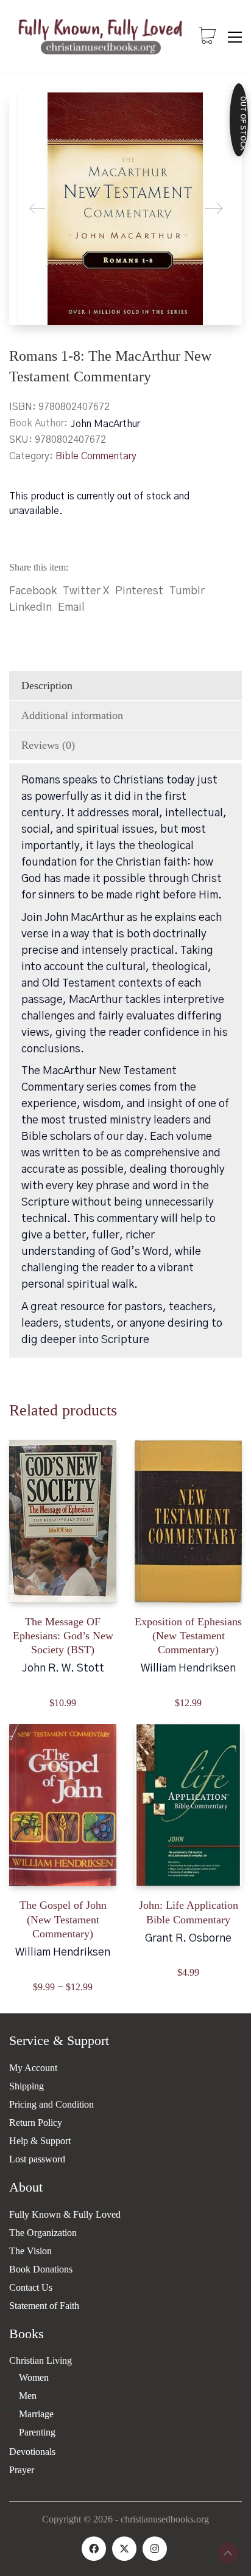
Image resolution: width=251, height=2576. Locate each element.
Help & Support (40, 2141)
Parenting (37, 2432)
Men (28, 2396)
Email (71, 608)
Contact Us (31, 2287)
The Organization (43, 2233)
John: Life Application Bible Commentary (189, 1912)
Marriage (36, 2414)
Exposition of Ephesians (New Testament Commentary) (188, 1636)
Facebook (33, 591)
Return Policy (36, 2123)
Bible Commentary (96, 456)
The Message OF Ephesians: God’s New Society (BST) (63, 1636)
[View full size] (28, 112)
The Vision (30, 2251)
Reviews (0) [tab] (48, 745)
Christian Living (41, 2360)
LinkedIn (30, 608)
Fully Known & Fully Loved (65, 2214)
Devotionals (32, 2452)
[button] (235, 37)
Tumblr (187, 591)
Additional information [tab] (72, 715)
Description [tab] (47, 686)
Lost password (37, 2159)
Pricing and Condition (51, 2104)
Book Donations (41, 2269)
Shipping (27, 2086)
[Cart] (207, 37)
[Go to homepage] (101, 37)
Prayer (22, 2470)
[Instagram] (155, 2549)
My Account (33, 2068)
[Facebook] (94, 2549)
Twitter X (86, 591)
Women (34, 2377)
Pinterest (139, 591)
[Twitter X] (124, 2549)
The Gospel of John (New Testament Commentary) (63, 1919)
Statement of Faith (44, 2306)
